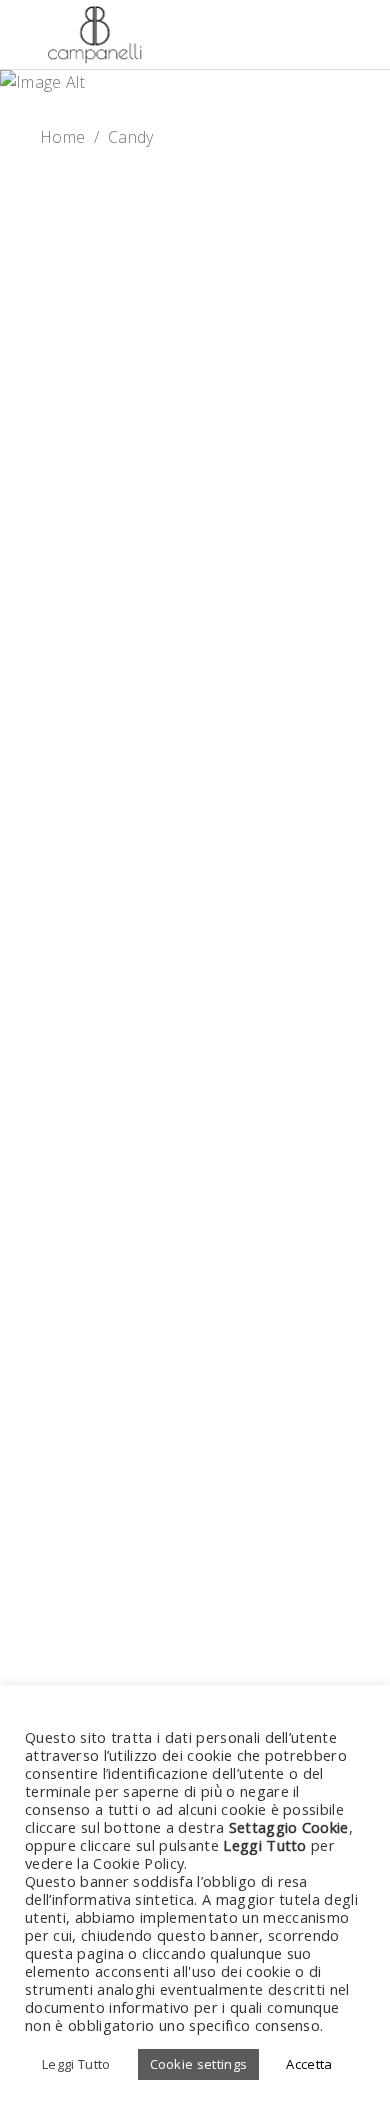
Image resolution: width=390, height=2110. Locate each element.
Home (62, 137)
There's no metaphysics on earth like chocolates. (195, 932)
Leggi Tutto (76, 2064)
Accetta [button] (309, 2064)
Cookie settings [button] (199, 2064)
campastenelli (130, 724)
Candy (195, 266)
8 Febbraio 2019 (111, 700)
